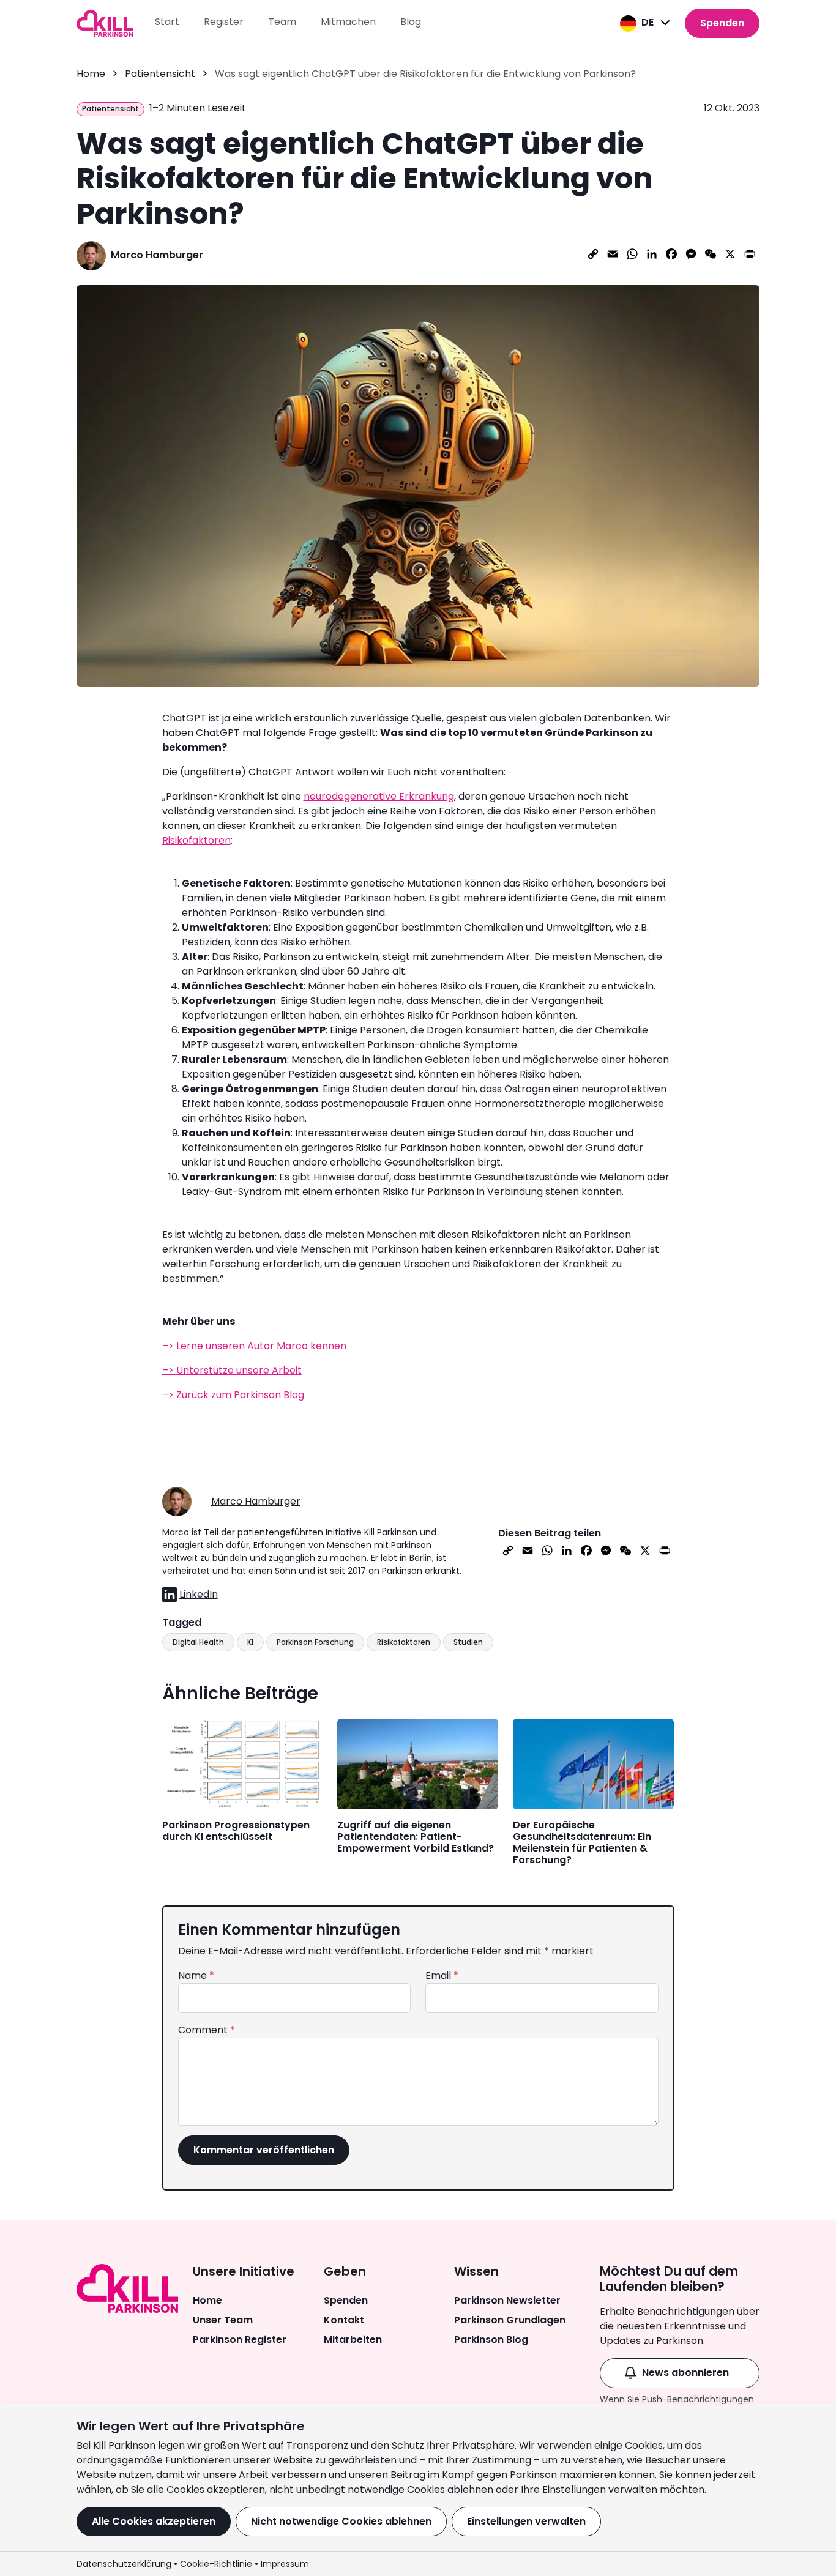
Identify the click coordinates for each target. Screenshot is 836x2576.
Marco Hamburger (157, 255)
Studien (468, 1642)
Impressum (285, 2564)
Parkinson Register (240, 2340)
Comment (207, 2030)
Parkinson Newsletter (507, 2300)
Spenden (722, 23)
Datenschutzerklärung (124, 2564)
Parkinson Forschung (315, 1642)
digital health (198, 1642)
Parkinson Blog (491, 2340)
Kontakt (344, 2320)
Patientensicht (160, 74)
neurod (321, 796)
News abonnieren (685, 2373)
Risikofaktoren (196, 840)
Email (442, 1975)
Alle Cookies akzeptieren (154, 2521)
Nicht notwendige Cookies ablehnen (341, 2521)
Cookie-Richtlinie (216, 2564)
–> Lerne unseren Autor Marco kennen (254, 1346)
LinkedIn (199, 1594)
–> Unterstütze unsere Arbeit (232, 1370)
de (648, 22)
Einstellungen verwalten (526, 2521)
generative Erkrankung (399, 796)
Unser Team (223, 2320)
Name (196, 1975)
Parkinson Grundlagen (510, 2320)
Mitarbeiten (353, 2340)
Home (207, 2300)
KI (250, 1642)
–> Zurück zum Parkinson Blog (233, 1395)
